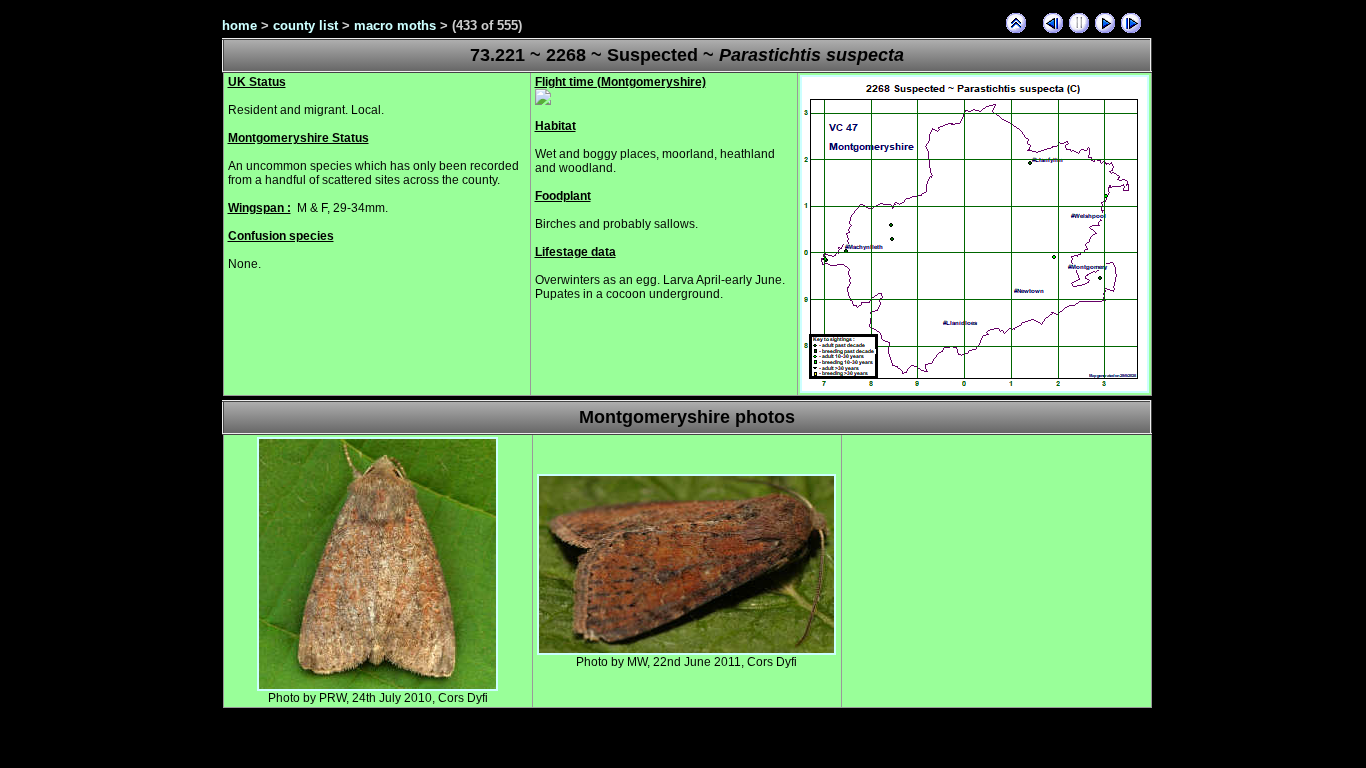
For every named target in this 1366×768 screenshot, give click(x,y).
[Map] (974, 389)
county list (305, 25)
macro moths (395, 25)
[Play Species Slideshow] (1105, 23)
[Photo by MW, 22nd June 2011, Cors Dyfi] (686, 651)
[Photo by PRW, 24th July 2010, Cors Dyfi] (377, 687)
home (239, 25)
